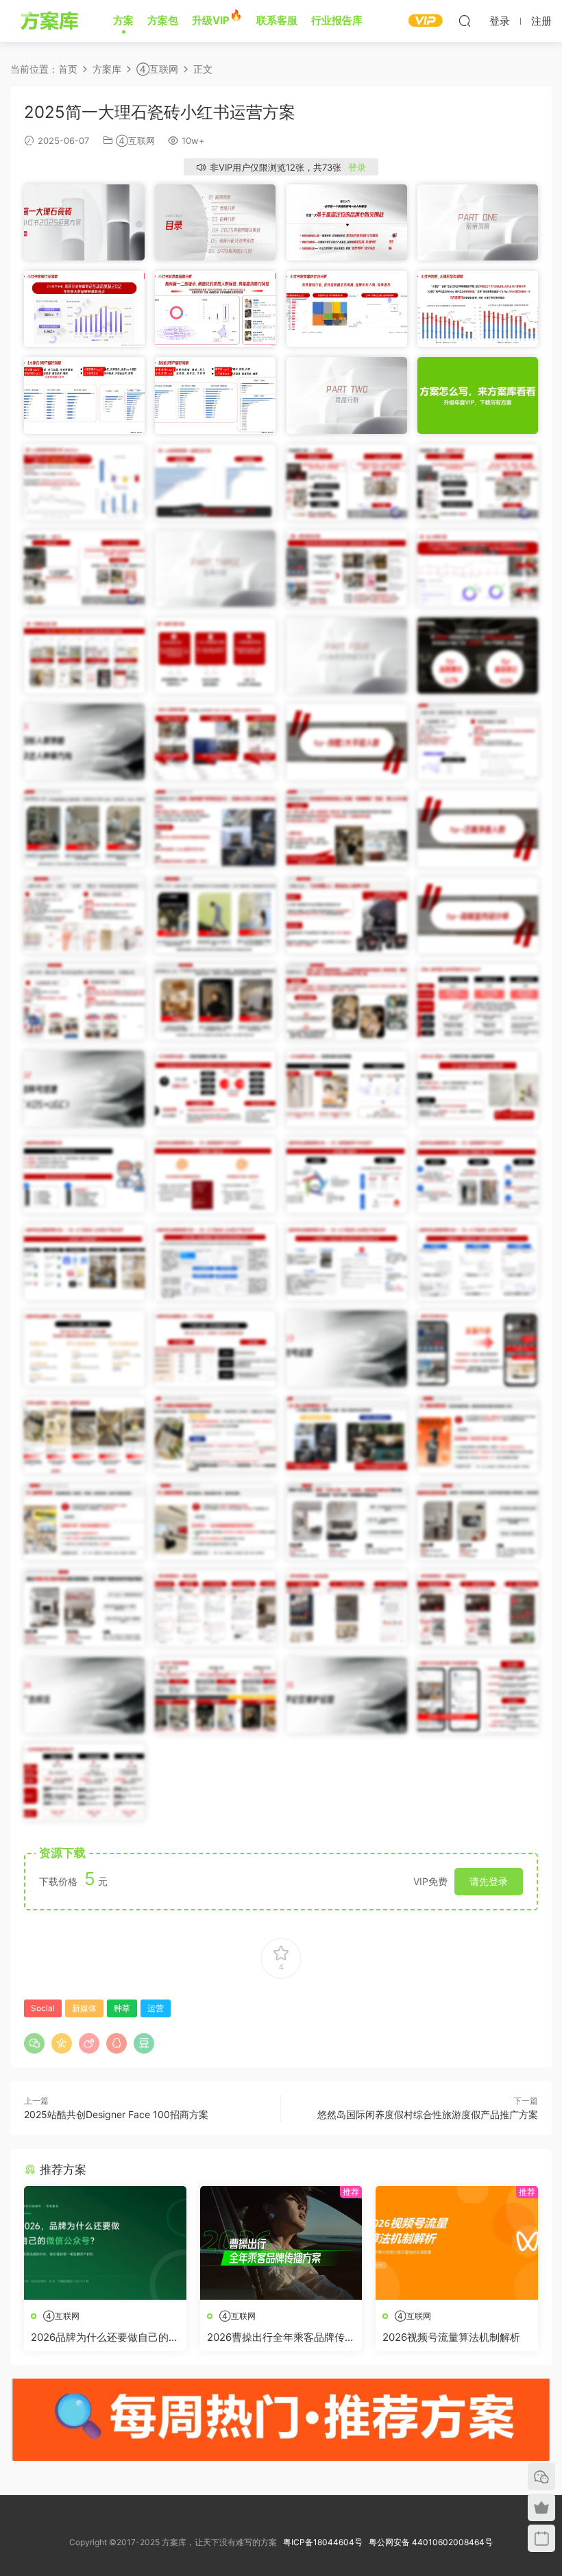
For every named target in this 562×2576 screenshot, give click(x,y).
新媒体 (84, 2008)
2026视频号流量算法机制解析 (451, 2337)
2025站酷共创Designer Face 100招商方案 (116, 2114)
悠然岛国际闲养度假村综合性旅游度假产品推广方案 (428, 2114)
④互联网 (135, 141)
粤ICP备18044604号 (325, 2542)
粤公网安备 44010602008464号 (431, 2542)
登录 (357, 167)
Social (43, 2008)
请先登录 (489, 1881)
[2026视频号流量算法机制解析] (457, 2243)
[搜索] (465, 21)
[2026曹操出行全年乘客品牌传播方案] (281, 2243)
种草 (122, 2008)
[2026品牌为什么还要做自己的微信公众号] (105, 2243)
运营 (156, 2008)
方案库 (51, 21)
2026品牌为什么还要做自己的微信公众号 (105, 2337)
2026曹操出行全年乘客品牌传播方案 (281, 2337)
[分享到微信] (34, 2043)
